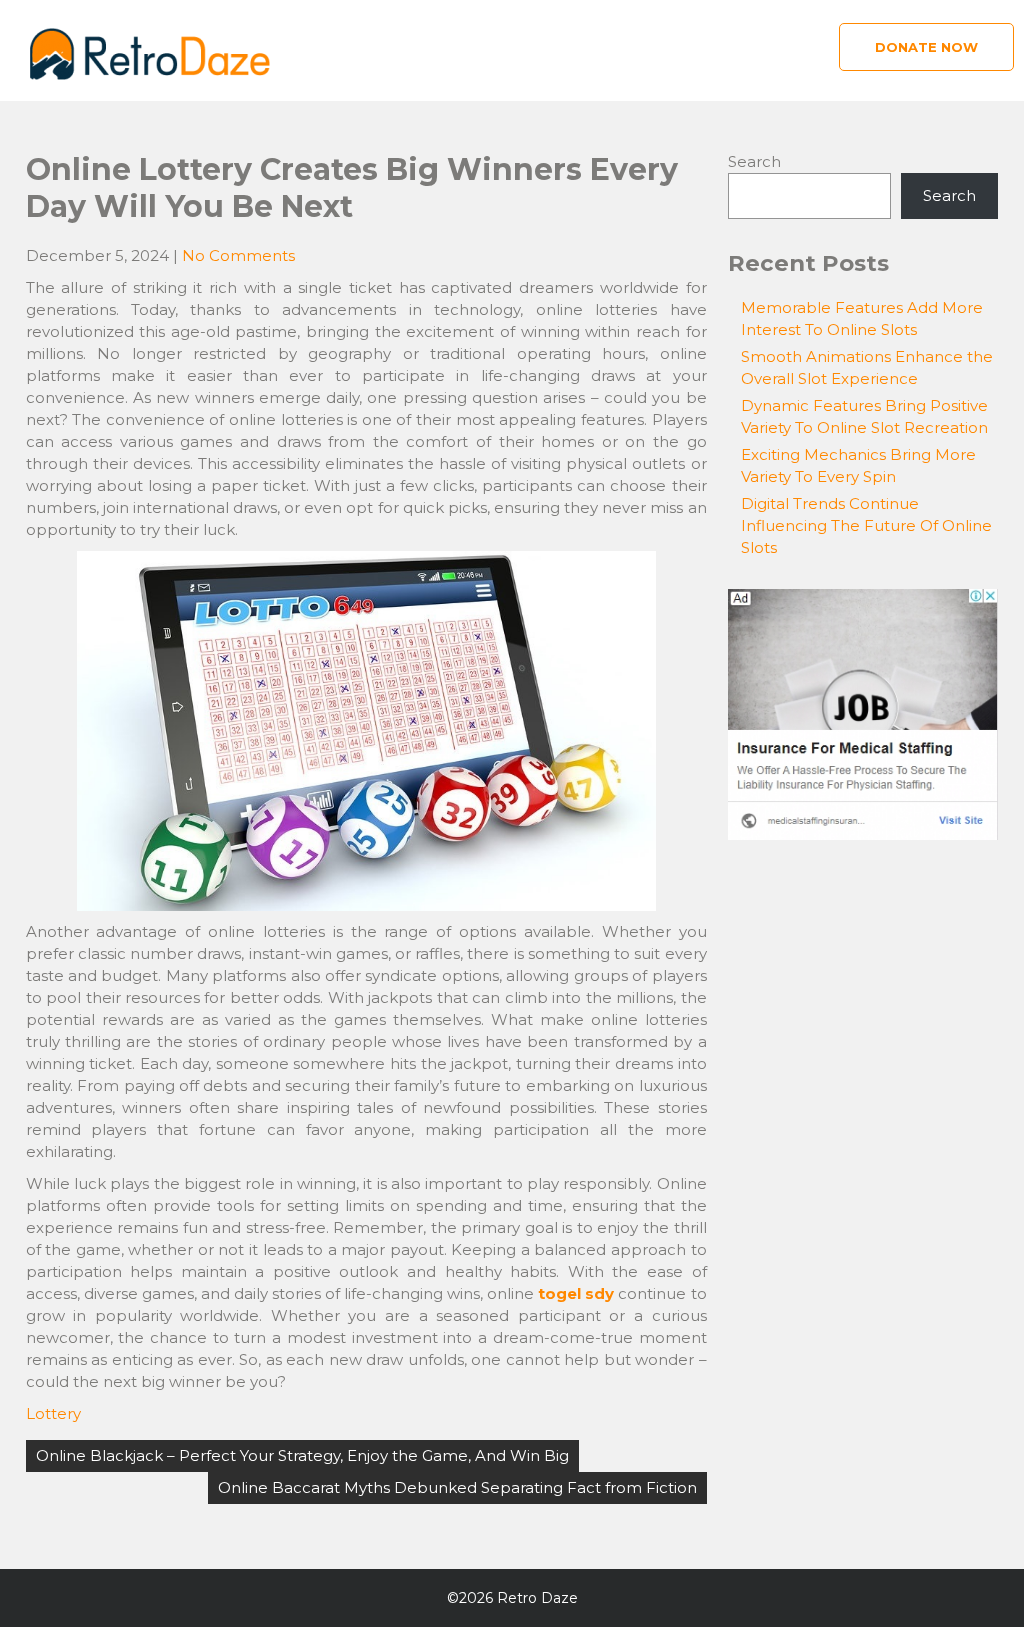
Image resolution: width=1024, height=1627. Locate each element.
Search (754, 161)
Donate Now (926, 47)
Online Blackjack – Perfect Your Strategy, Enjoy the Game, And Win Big (302, 1455)
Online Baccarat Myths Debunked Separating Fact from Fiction (457, 1487)
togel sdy (576, 1293)
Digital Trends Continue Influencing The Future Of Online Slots (866, 525)
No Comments (238, 255)
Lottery (53, 1413)
